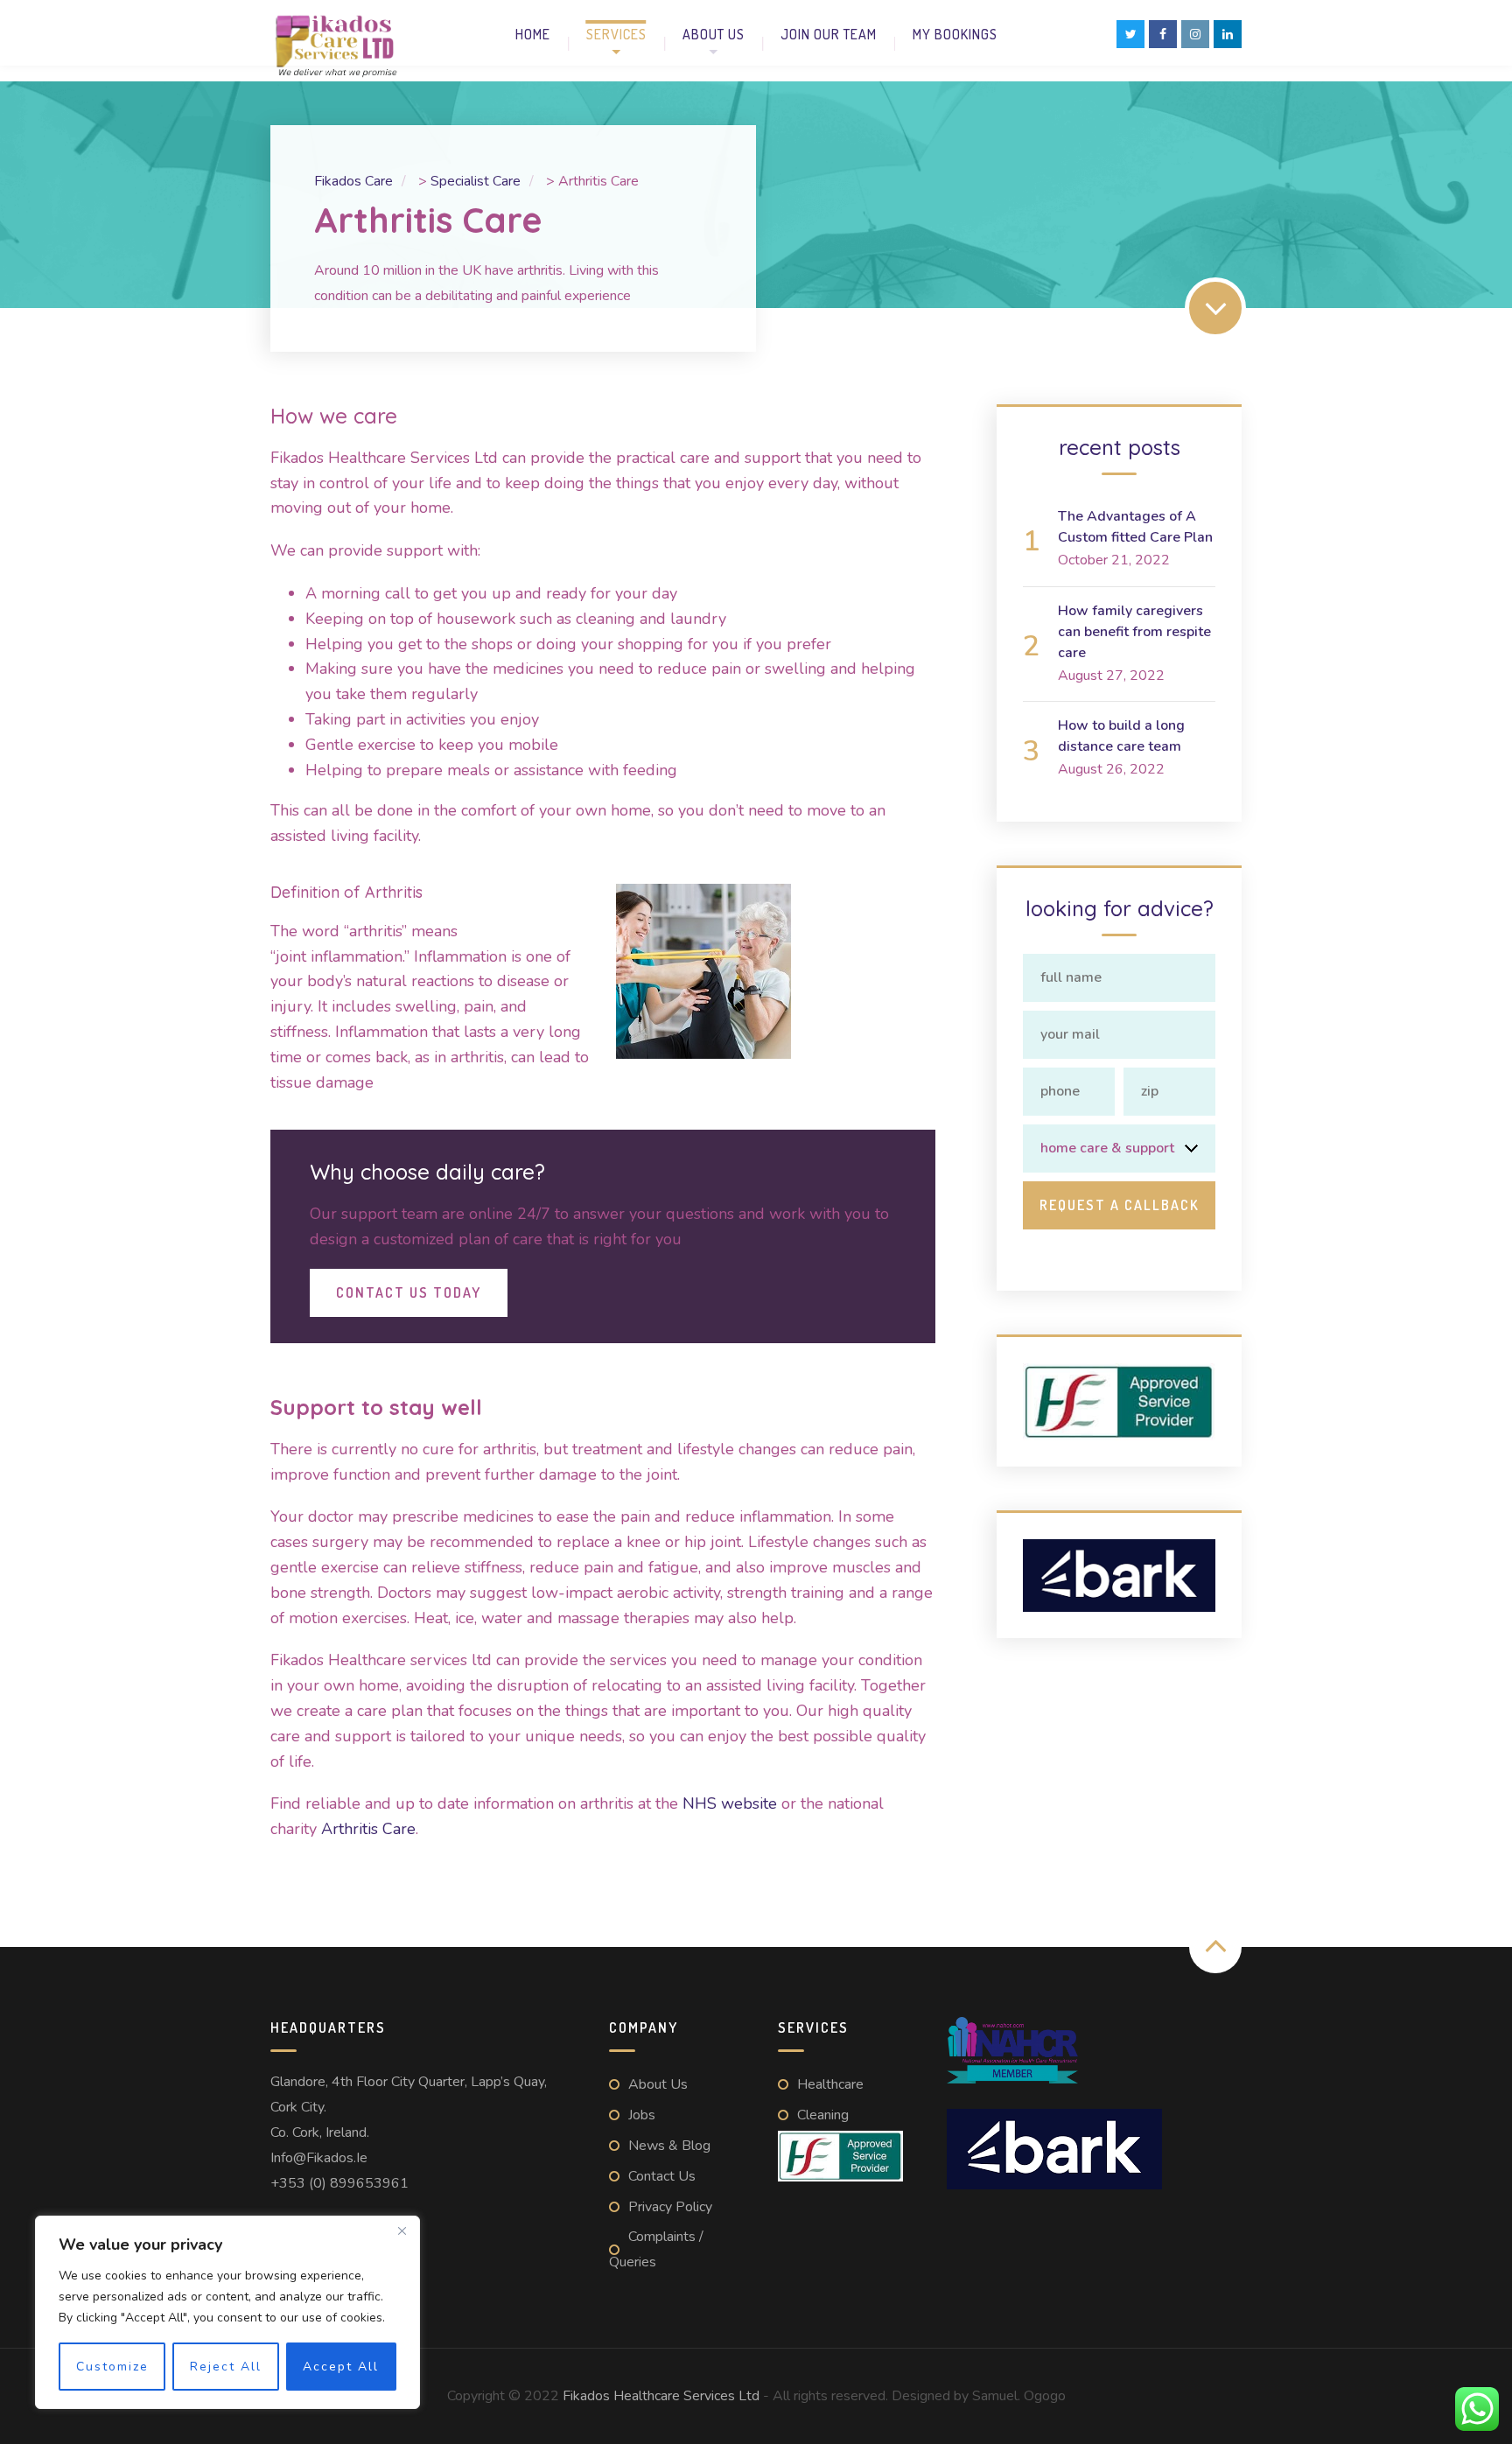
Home (533, 34)
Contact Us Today (409, 1292)
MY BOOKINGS (955, 34)
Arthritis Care (368, 1829)
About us (714, 34)
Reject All (226, 2367)
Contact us (662, 2176)
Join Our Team (829, 34)
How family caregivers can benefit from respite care (1134, 632)
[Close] (402, 2230)
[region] (227, 2312)
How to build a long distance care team (1121, 736)
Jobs (642, 2115)
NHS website (728, 1803)
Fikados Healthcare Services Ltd (661, 2396)
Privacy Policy (670, 2207)
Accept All (341, 2367)
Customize (112, 2367)
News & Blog (669, 2146)
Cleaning (823, 2115)
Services (616, 34)
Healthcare (830, 2084)
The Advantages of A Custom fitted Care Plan (1135, 527)
